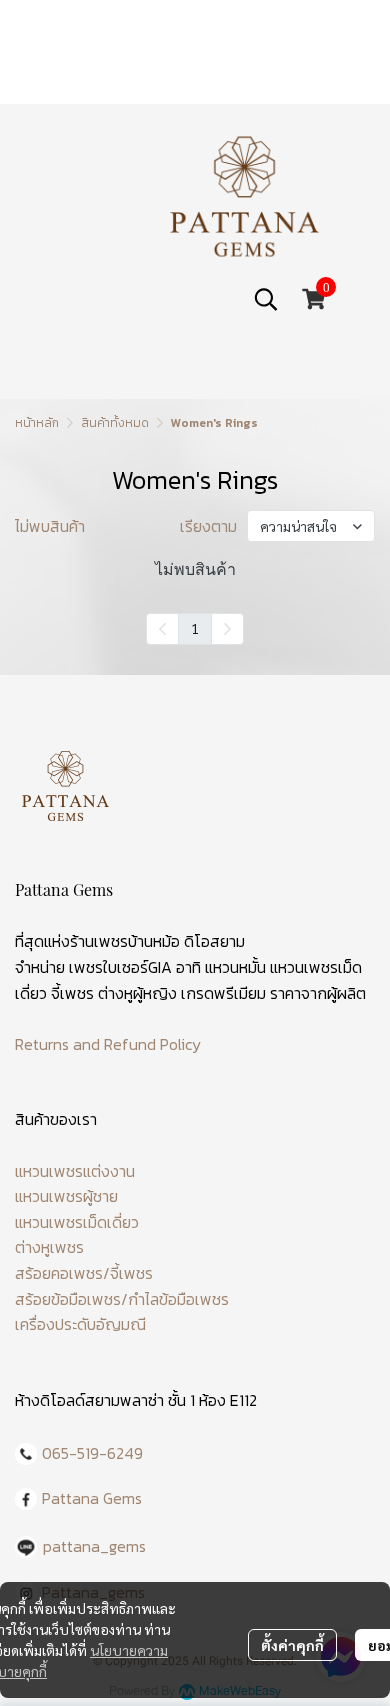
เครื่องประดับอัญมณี (80, 1324)
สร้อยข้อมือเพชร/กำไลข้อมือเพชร (122, 1299)
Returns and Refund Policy (108, 1044)
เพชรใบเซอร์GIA (120, 967)
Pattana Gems (92, 1498)
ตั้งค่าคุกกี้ (292, 1645)
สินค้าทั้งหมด (115, 423)
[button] (266, 299)
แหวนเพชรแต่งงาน (75, 1171)
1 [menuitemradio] (195, 628)
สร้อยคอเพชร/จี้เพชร (84, 1273)
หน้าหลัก (37, 423)
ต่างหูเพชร (49, 1247)
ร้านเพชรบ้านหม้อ (125, 941)
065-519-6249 (92, 1453)
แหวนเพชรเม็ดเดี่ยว (77, 1222)
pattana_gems (94, 1546)
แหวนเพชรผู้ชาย (66, 1196)
